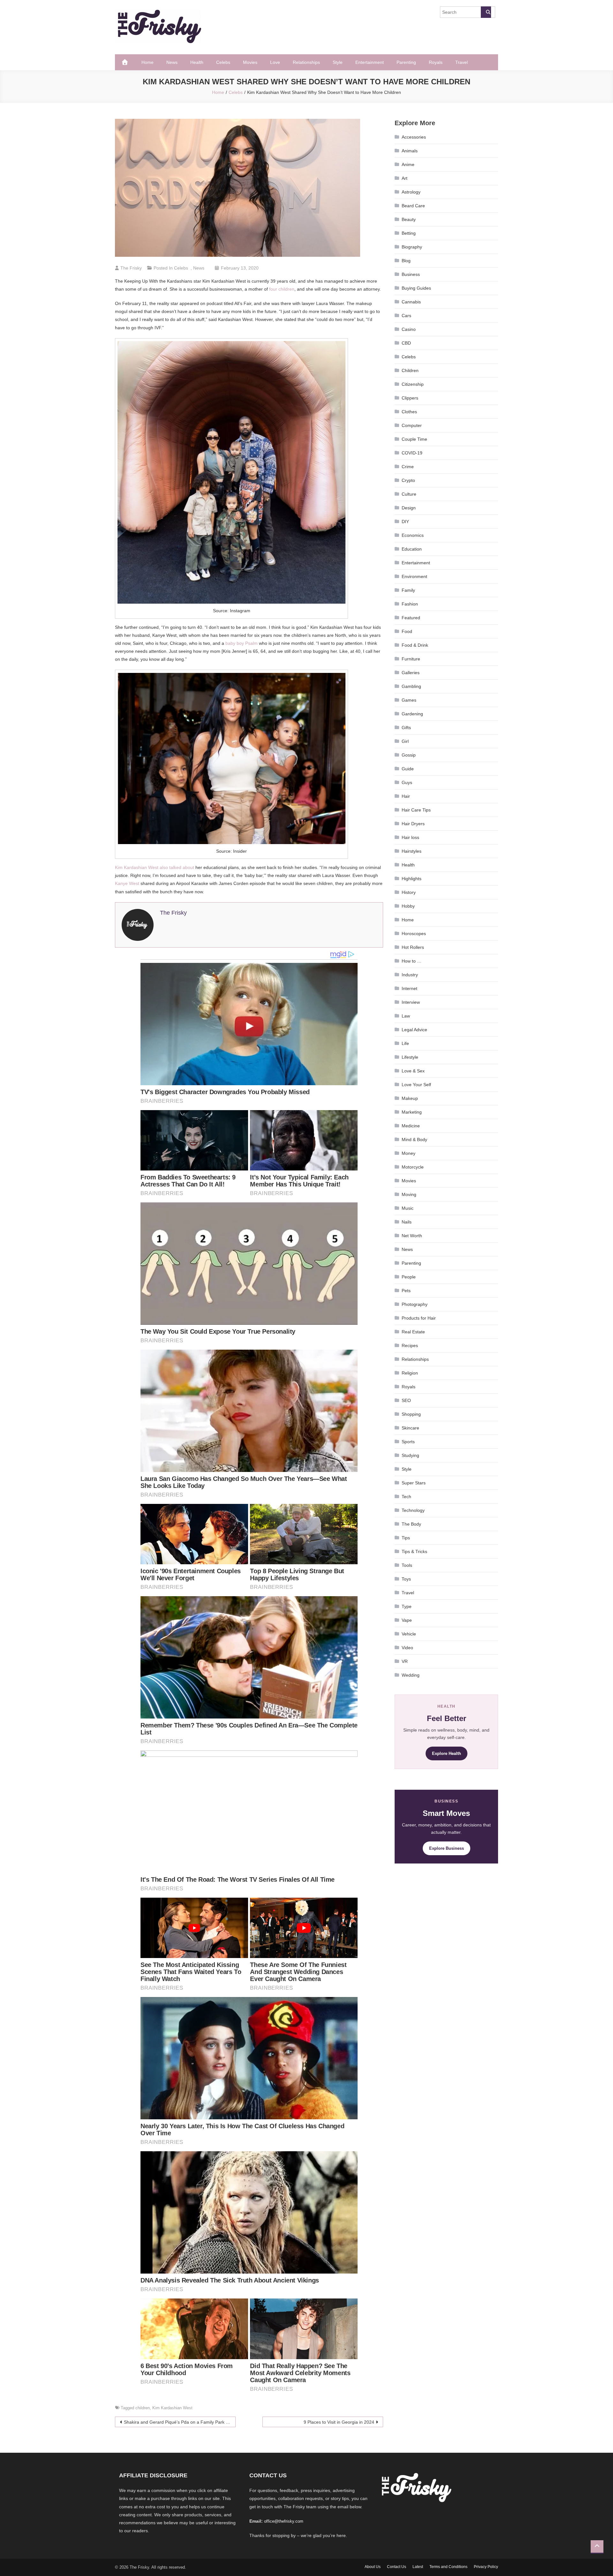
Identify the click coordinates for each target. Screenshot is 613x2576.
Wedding (411, 1675)
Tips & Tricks (414, 1551)
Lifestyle (410, 1057)
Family (408, 590)
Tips (406, 1538)
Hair (406, 796)
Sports (408, 1442)
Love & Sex (413, 1071)
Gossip (409, 755)
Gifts (406, 728)
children (143, 2408)
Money (409, 1153)
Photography (415, 1304)
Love (275, 62)
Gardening (412, 714)
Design (409, 508)
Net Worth (412, 1236)
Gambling (411, 686)
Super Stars (414, 1483)
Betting (409, 233)
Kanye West (127, 883)
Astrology (411, 192)
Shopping (411, 1414)
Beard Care (413, 206)
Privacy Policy (486, 2567)
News (172, 62)
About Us (373, 2567)
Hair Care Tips (416, 810)
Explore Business (447, 1848)
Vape (407, 1620)
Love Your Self (416, 1085)
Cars (406, 316)
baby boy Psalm (242, 643)
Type (407, 1606)
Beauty (409, 219)
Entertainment (370, 62)
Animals (410, 151)
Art (405, 178)
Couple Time (414, 439)
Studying (410, 1455)
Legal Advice (414, 1030)
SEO (406, 1400)
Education (412, 549)
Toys (406, 1579)
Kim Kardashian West (172, 2408)
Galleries (411, 673)
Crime (408, 467)
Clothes (409, 412)
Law (406, 1016)
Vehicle (409, 1634)
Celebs (223, 62)
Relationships (306, 62)
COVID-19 (412, 453)
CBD (406, 343)
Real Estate (413, 1332)
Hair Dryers (413, 824)
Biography (412, 247)
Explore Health (447, 1753)
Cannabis (411, 302)
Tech (406, 1497)
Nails (407, 1222)
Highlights (412, 879)
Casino (409, 329)
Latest (418, 2567)
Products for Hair (419, 1318)
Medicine (411, 1126)
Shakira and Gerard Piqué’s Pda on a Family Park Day (179, 2422)
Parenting (406, 62)
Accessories (414, 137)
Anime (408, 164)
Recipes (410, 1345)
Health (197, 62)
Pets (406, 1291)
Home (148, 62)
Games (409, 700)
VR (405, 1661)
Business (411, 274)
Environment (414, 576)
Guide (408, 769)
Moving (409, 1194)
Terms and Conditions (448, 2567)
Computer (412, 425)
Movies (250, 62)
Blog (406, 261)
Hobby (408, 906)
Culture (409, 494)
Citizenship (413, 384)
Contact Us (397, 2567)
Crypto (408, 480)
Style (338, 62)
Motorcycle (413, 1167)
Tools (407, 1565)
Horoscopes (414, 934)
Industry (410, 975)
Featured (411, 618)
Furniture (411, 659)
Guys (407, 782)
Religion (410, 1373)
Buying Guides (416, 288)
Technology (413, 1510)
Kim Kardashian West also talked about (155, 867)
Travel (462, 62)
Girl (405, 741)
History (409, 892)
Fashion (410, 604)
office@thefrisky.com (284, 2521)
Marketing (412, 1112)
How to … (412, 961)
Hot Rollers (413, 947)
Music (408, 1208)
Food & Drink (415, 645)
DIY (405, 522)
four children (282, 289)
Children (410, 370)
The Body (411, 1524)
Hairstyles (412, 851)
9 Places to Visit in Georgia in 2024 (339, 2422)
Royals (436, 62)
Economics (413, 535)
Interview (411, 1002)
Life (405, 1043)
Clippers (410, 398)
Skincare (410, 1428)
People (409, 1277)
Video (407, 1648)
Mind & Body (414, 1139)
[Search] (486, 12)
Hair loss (410, 837)
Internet (409, 988)
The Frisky (131, 268)
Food (407, 631)
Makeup (410, 1098)
